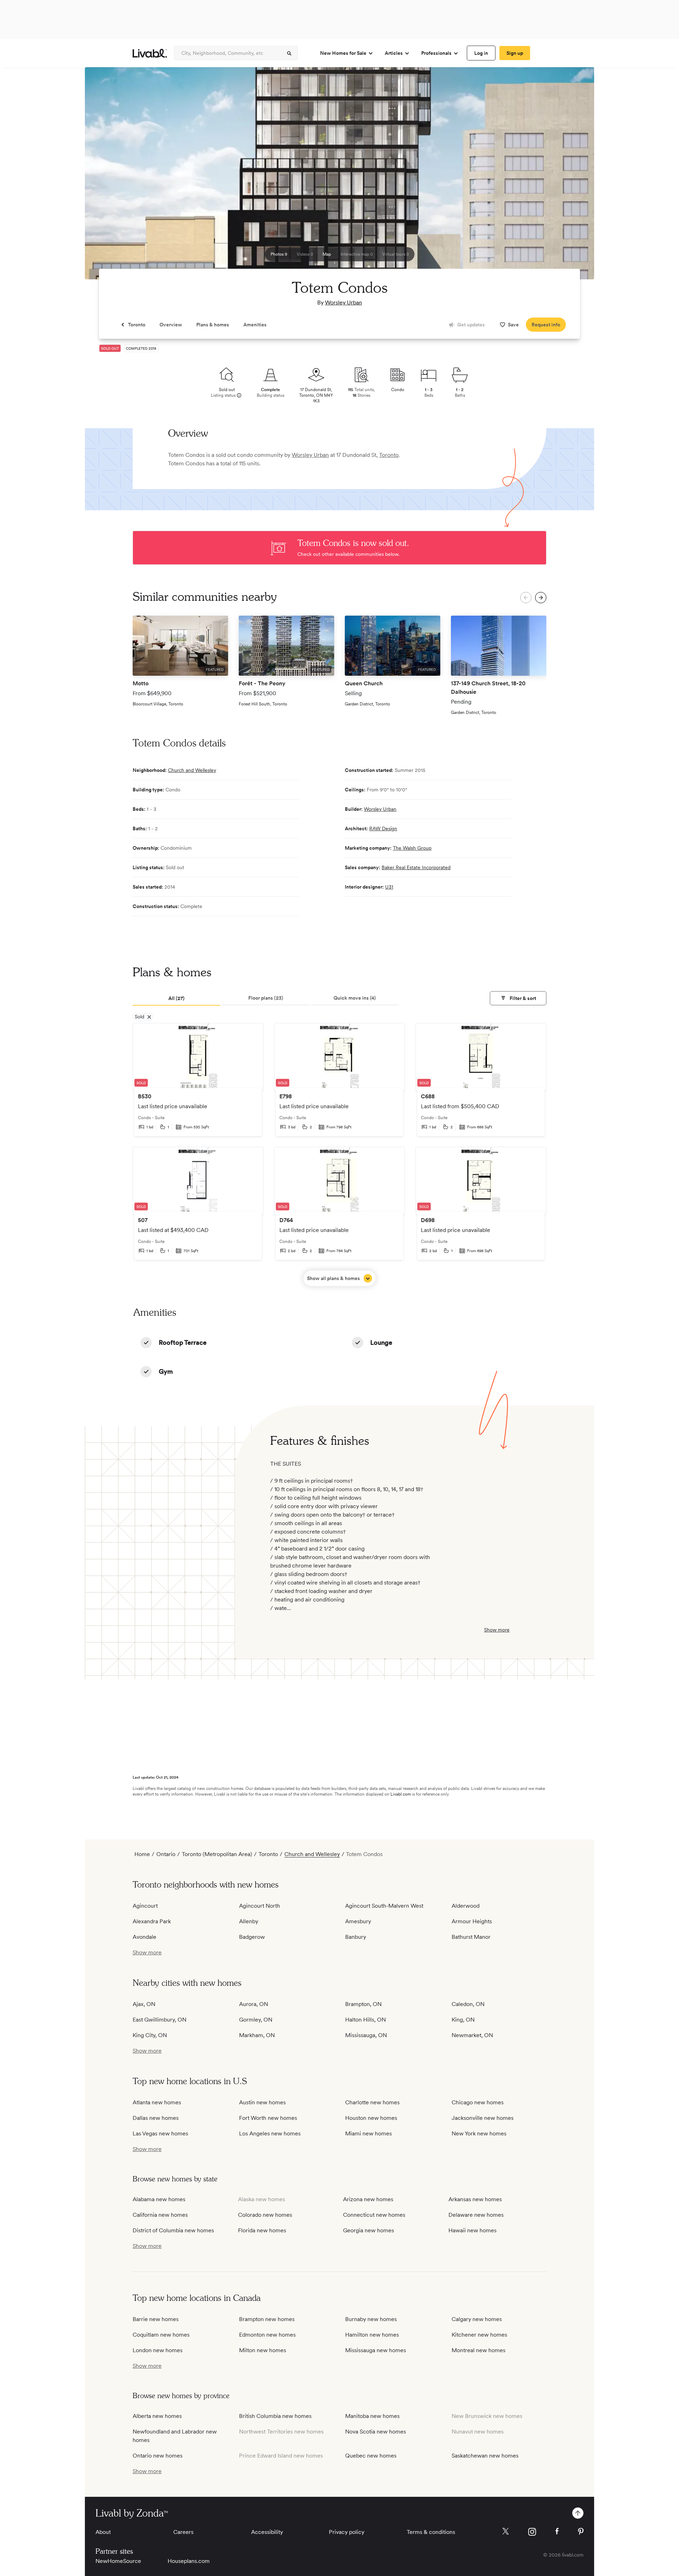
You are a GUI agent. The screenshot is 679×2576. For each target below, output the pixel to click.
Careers (183, 2532)
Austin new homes (262, 2102)
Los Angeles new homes (270, 2133)
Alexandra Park (152, 1921)
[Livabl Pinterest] (581, 2531)
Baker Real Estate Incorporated (416, 867)
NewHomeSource (118, 2561)
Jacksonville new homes (483, 2118)
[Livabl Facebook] (557, 2531)
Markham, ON (257, 2035)
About (103, 2532)
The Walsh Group (412, 848)
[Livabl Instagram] (532, 2532)
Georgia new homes (368, 2230)
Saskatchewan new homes (485, 2456)
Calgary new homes (477, 2319)
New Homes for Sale (343, 53)
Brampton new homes (267, 2319)
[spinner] (289, 53)
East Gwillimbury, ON (159, 2020)
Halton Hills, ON (365, 2020)
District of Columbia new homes (173, 2230)
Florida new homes (262, 2230)
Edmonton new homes (267, 2335)
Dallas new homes (156, 2118)
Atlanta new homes (157, 2102)
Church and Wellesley (192, 770)
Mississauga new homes (376, 2350)
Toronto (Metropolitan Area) (217, 1854)
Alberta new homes (157, 2416)
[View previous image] (108, 176)
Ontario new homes (158, 2456)
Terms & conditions (431, 2532)
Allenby (249, 1921)
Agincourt (145, 1906)
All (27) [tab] (176, 998)
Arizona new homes (368, 2199)
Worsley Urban (344, 303)
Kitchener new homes (479, 2335)
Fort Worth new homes (268, 2118)
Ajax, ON (144, 2004)
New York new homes (479, 2133)
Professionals (436, 53)
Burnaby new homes (371, 2319)
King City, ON (150, 2035)
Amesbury (358, 1921)
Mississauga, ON (366, 2035)
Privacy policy (347, 2532)
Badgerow (252, 1937)
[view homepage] (150, 53)
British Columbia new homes (275, 2416)
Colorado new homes (265, 2215)
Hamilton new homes (372, 2335)
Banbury (356, 1937)
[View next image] (571, 176)
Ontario (166, 1854)
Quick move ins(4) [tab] (355, 998)
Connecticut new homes (374, 2215)
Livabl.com (401, 1794)
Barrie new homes (156, 2319)
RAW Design (383, 828)
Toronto (389, 455)
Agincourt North (260, 1906)
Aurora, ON (254, 2004)
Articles (394, 53)
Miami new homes (368, 2133)
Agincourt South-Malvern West (384, 1906)
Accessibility (267, 2532)
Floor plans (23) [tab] (266, 998)
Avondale (144, 1937)
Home (142, 1854)
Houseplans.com (189, 2561)
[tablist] (339, 999)
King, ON (463, 2020)
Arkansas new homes (475, 2199)
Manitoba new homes (372, 2416)
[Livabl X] (506, 2531)
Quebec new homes (371, 2456)
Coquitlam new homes (161, 2335)
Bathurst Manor (471, 1937)
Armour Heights (472, 1921)
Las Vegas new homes (160, 2133)
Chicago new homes (478, 2102)
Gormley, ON (256, 2020)
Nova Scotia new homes (376, 2432)
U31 (389, 887)
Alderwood (466, 1906)
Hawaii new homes (472, 2230)
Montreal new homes (478, 2350)
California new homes (160, 2215)
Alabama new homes (159, 2199)
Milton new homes (263, 2350)
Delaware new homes (476, 2215)
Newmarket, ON (472, 2035)
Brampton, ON (363, 2004)
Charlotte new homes (372, 2102)
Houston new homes (371, 2118)
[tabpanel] (339, 1155)
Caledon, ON (468, 2004)
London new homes (158, 2350)
